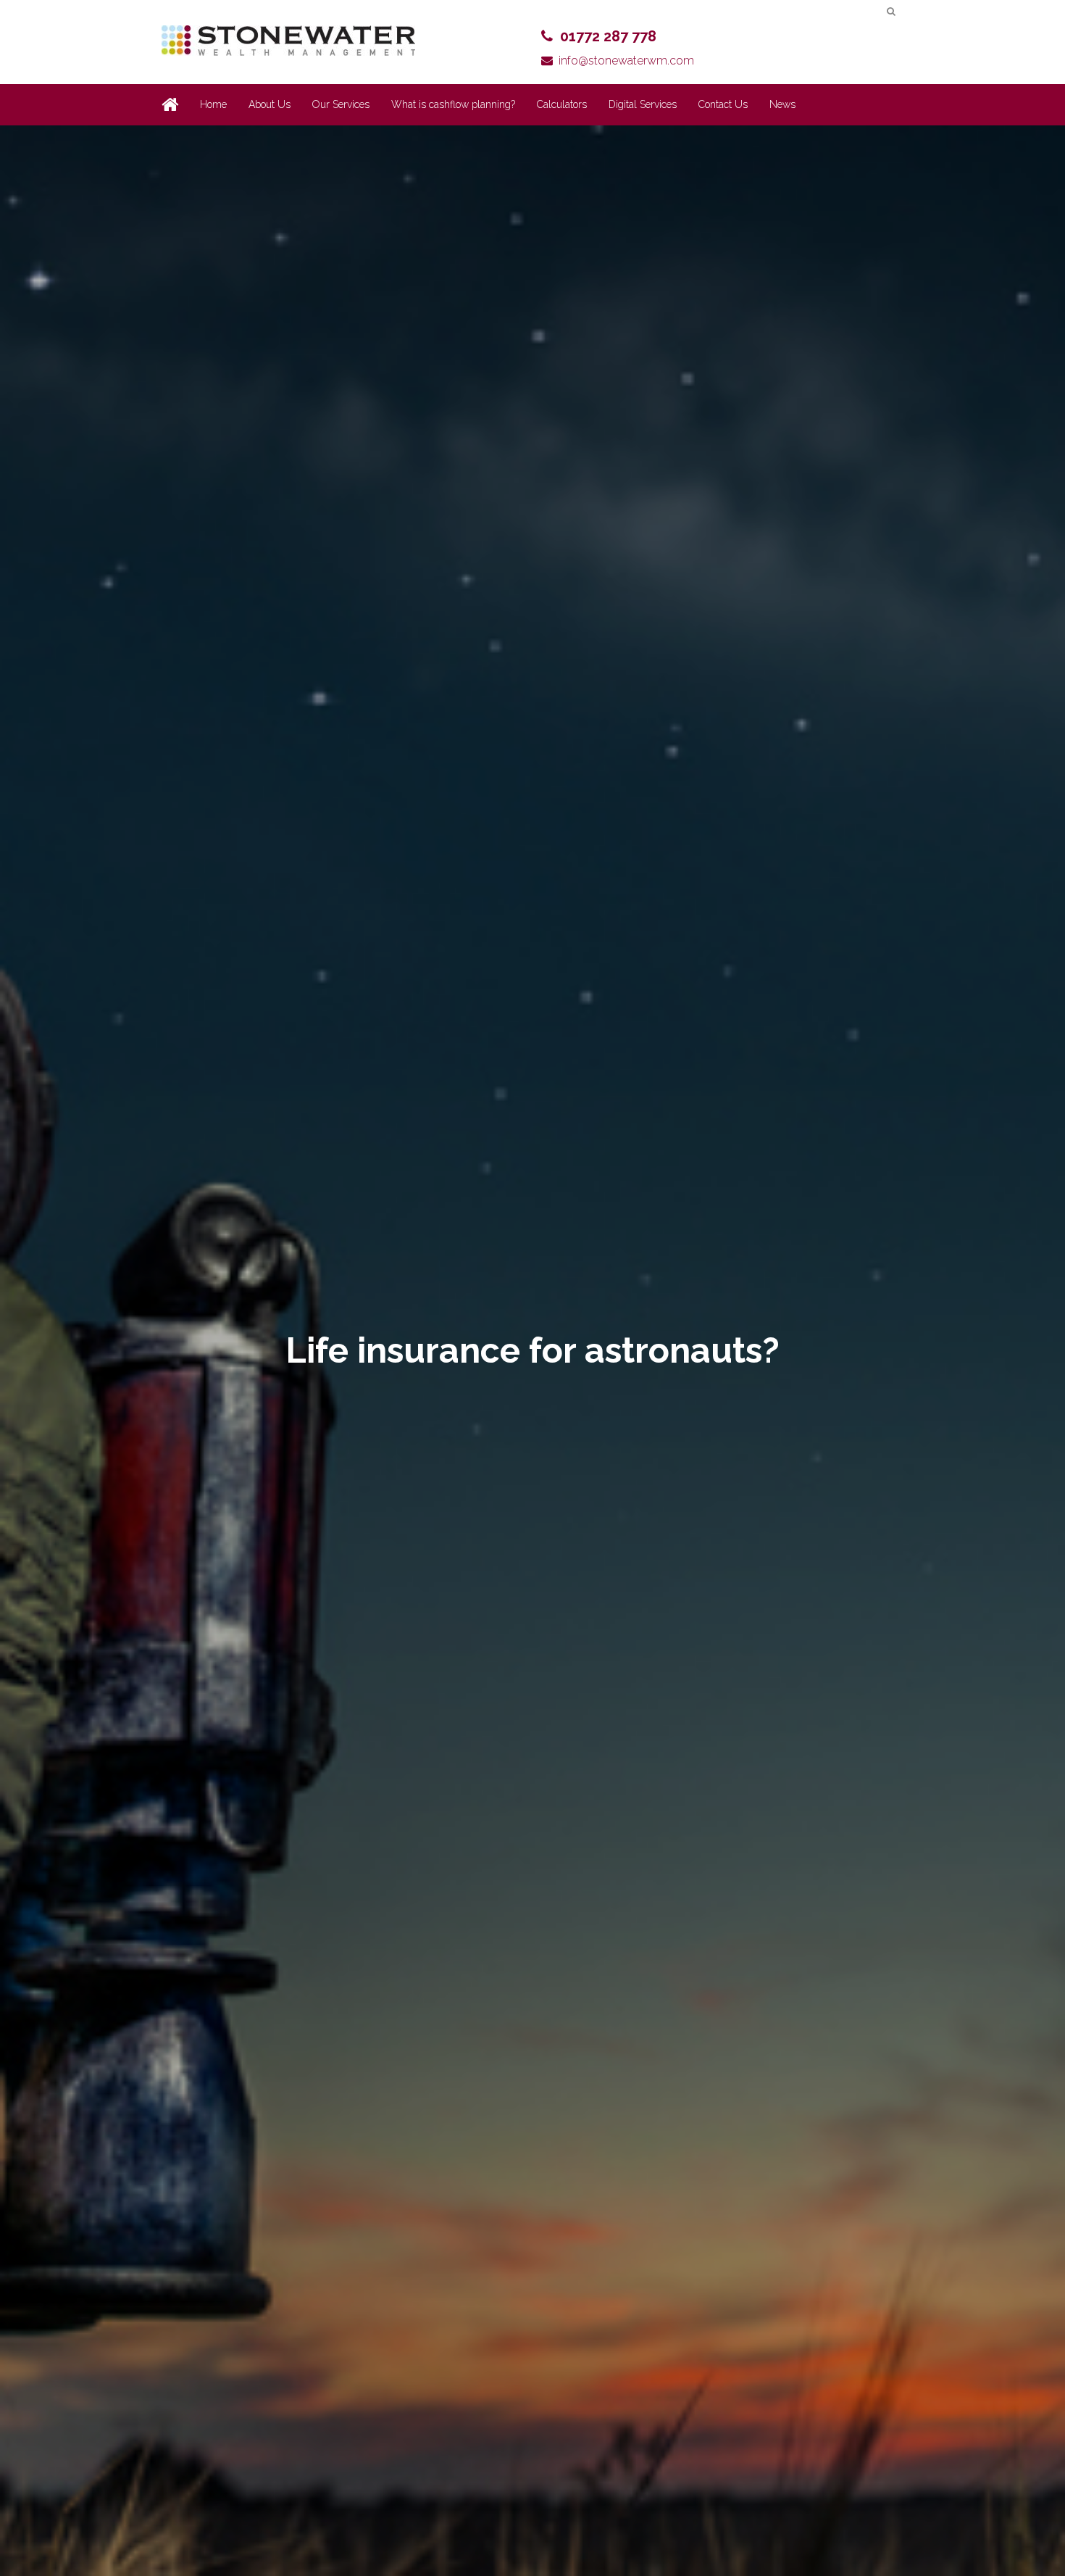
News (782, 104)
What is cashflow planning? (453, 104)
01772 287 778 (608, 36)
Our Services (341, 104)
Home (213, 104)
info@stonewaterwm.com (626, 61)
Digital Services (643, 104)
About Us (270, 104)
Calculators (562, 104)
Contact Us (723, 104)
